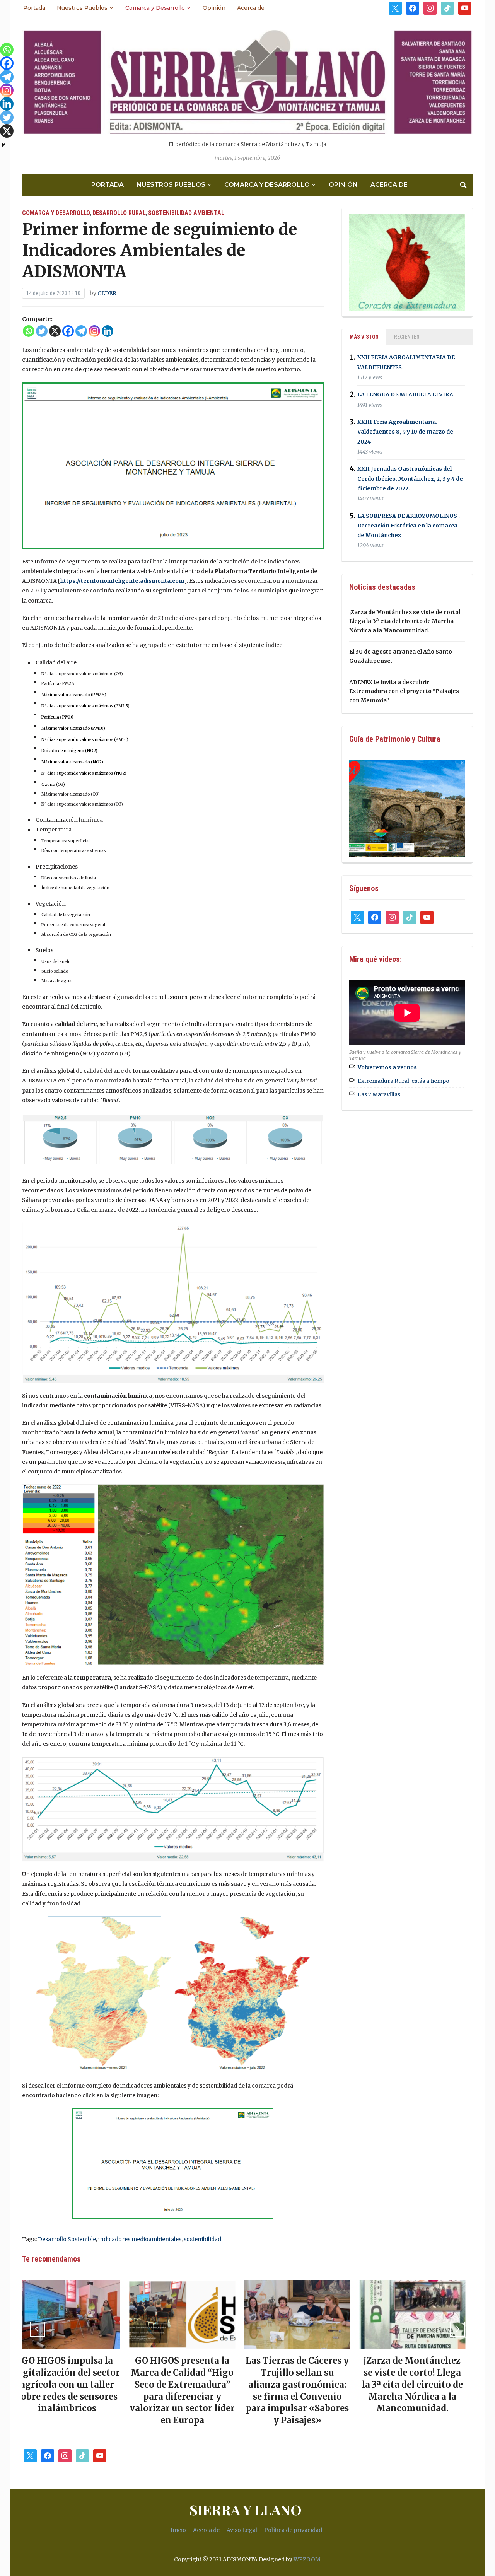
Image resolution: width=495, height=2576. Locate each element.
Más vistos (364, 337)
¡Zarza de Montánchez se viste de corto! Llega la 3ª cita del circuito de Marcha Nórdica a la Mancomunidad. (405, 621)
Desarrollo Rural (119, 213)
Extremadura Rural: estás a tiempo (404, 1081)
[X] (55, 331)
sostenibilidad (202, 2239)
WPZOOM (307, 2559)
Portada (34, 8)
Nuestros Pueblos (82, 8)
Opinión (214, 8)
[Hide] (3, 145)
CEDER (107, 293)
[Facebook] (68, 331)
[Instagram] (94, 331)
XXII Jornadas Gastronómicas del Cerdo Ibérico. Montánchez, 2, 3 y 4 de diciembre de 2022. (410, 479)
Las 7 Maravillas (379, 1094)
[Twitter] (42, 331)
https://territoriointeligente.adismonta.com (122, 581)
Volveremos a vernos (387, 1067)
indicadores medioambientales (140, 2239)
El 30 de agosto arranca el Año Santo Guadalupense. (341, 2373)
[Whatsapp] (29, 331)
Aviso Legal (242, 2530)
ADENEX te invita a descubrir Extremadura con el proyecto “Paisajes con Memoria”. (404, 691)
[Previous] (38, 2329)
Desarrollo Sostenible (67, 2239)
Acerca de (251, 8)
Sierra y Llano (246, 2509)
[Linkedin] (108, 331)
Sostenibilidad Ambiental (186, 213)
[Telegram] (81, 331)
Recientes (407, 337)
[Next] (457, 2329)
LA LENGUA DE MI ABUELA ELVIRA (405, 395)
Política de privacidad (293, 2530)
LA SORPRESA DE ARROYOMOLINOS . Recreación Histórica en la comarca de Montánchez (409, 526)
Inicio (178, 2530)
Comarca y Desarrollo (155, 8)
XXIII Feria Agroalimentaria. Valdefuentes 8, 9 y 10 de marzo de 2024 (405, 432)
